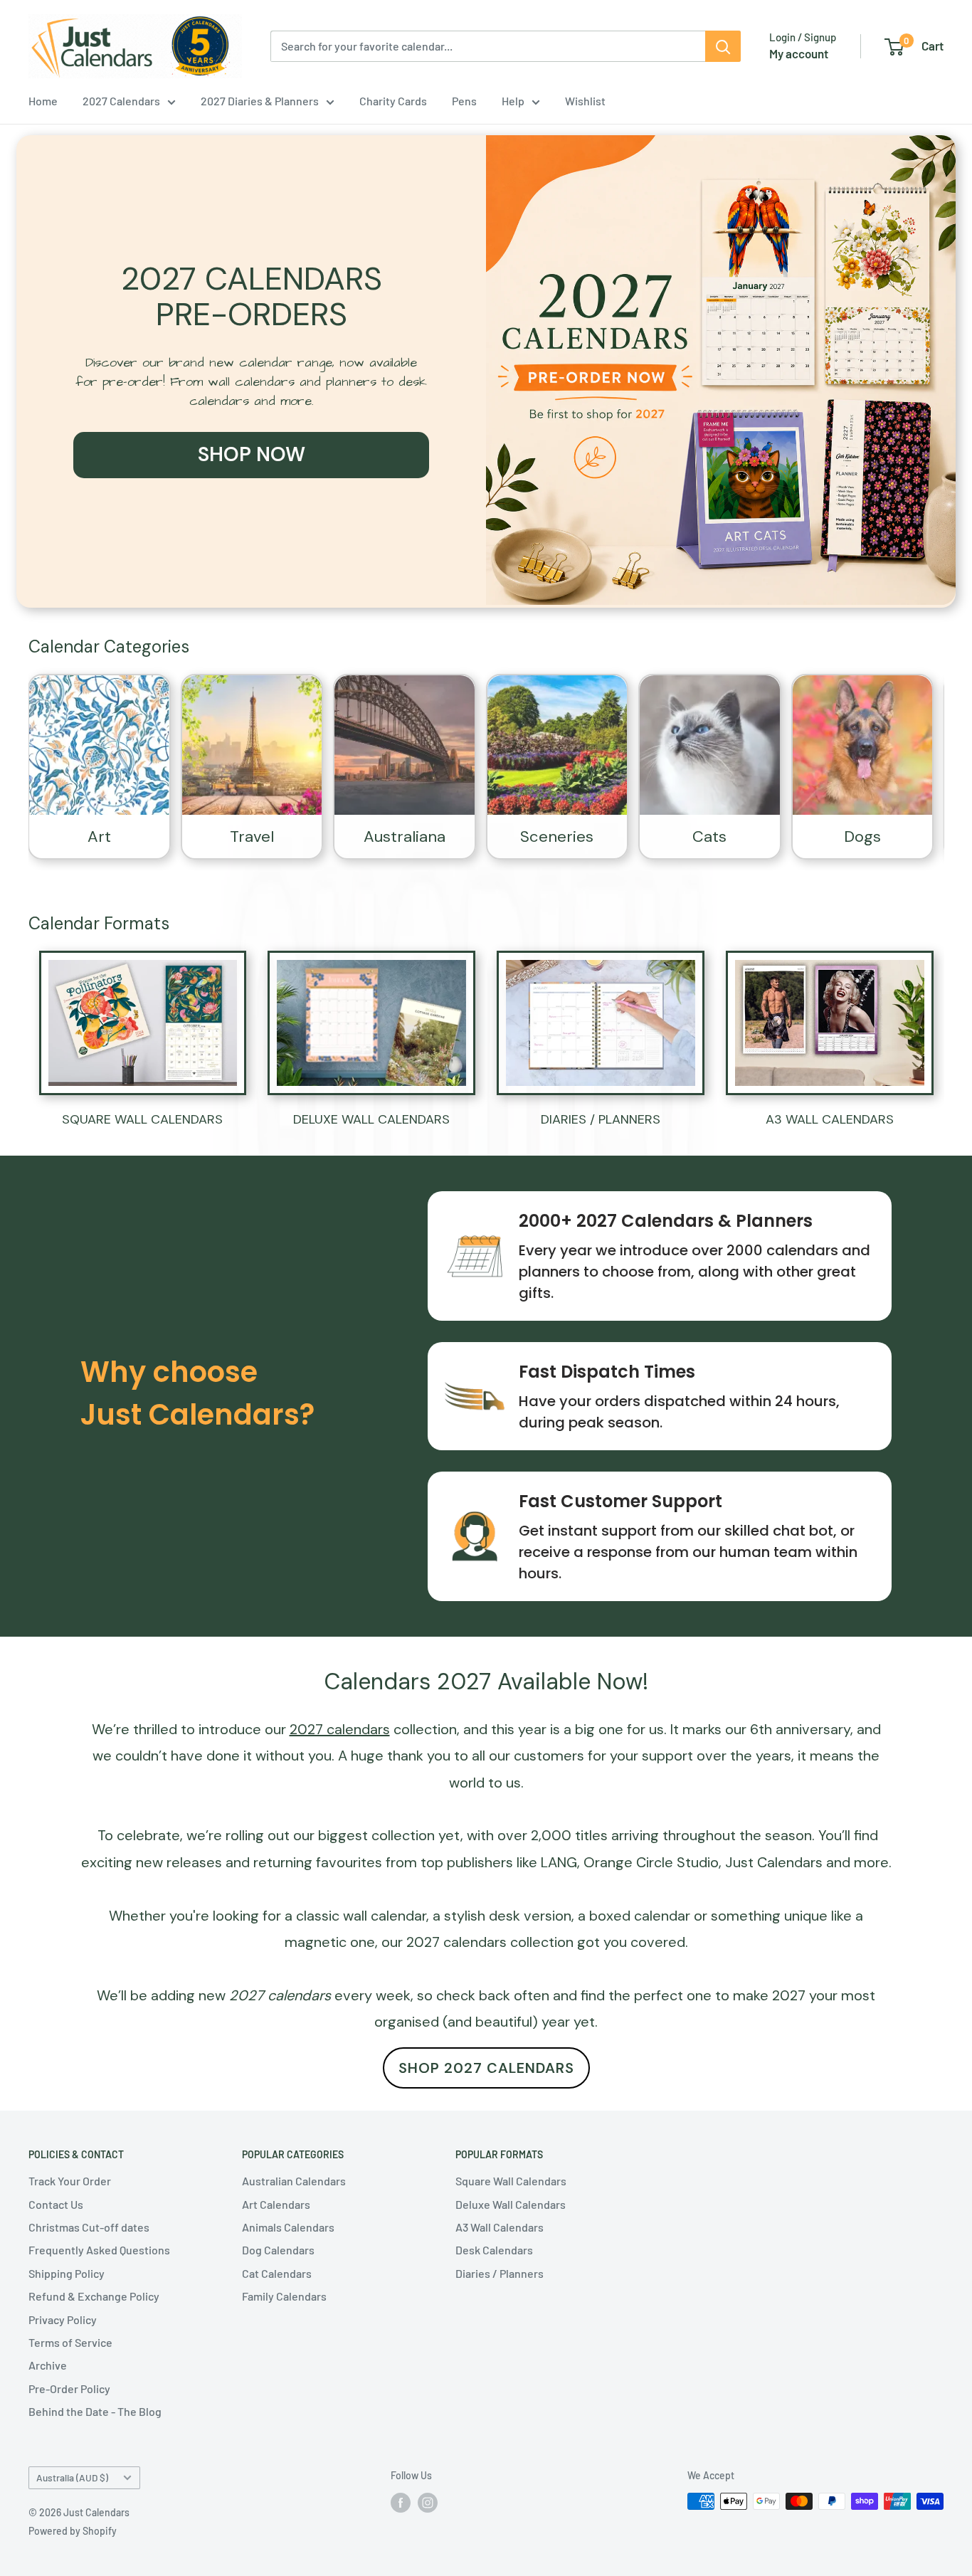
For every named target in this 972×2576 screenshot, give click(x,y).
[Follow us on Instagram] (428, 2503)
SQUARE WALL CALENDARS (142, 1119)
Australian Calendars (294, 2181)
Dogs (862, 836)
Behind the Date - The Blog (95, 2411)
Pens (464, 101)
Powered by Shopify (73, 2531)
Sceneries (557, 836)
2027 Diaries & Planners (260, 101)
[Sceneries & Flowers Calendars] (558, 745)
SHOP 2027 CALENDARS (486, 2068)
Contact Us (56, 2204)
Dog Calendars (278, 2250)
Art (99, 836)
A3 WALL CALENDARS (830, 1119)
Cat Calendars (277, 2273)
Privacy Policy (63, 2319)
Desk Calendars (494, 2250)
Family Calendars (284, 2296)
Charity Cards (393, 101)
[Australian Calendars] (405, 745)
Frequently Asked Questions (99, 2250)
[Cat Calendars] (710, 745)
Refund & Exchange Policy (94, 2296)
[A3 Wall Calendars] (830, 1023)
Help (513, 101)
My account (799, 53)
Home (43, 101)
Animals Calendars (288, 2227)
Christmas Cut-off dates (89, 2227)
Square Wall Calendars (511, 2181)
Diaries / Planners (500, 2273)
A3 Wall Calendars (500, 2227)
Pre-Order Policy (69, 2388)
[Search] (723, 46)
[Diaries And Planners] (601, 1023)
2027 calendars (456, 1942)
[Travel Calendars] (252, 745)
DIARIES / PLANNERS (601, 1119)
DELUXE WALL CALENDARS (371, 1119)
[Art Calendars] (99, 745)
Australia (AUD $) (72, 2477)
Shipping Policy (67, 2273)
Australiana (405, 836)
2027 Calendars (121, 101)
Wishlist (585, 101)
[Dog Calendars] (863, 745)
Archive (48, 2365)
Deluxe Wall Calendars (511, 2204)
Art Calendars (276, 2204)
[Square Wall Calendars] (143, 1023)
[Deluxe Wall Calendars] (371, 1023)
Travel (252, 836)
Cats (709, 836)
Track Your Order (70, 2181)
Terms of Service (70, 2342)
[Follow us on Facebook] (401, 2503)
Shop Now (252, 454)
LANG (559, 1862)
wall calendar (385, 1916)
